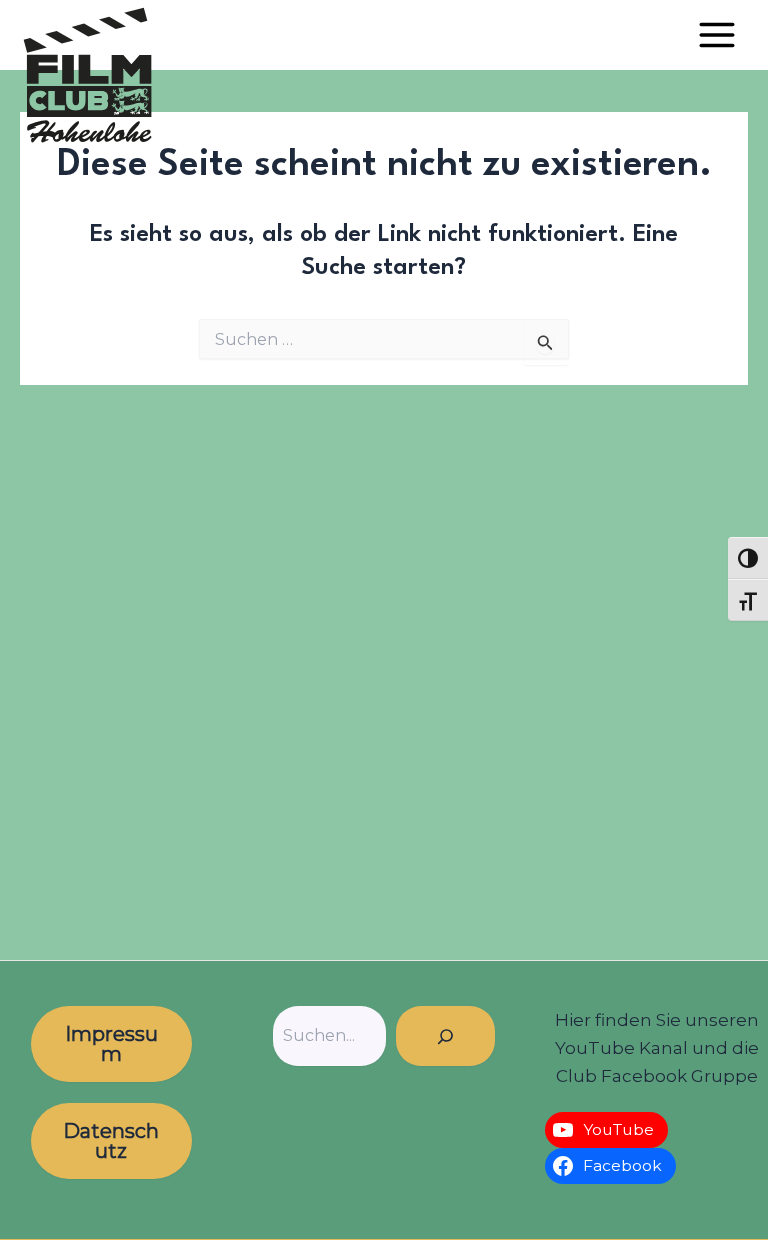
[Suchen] (445, 1036)
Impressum (111, 1044)
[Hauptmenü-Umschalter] (717, 35)
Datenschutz (111, 1141)
